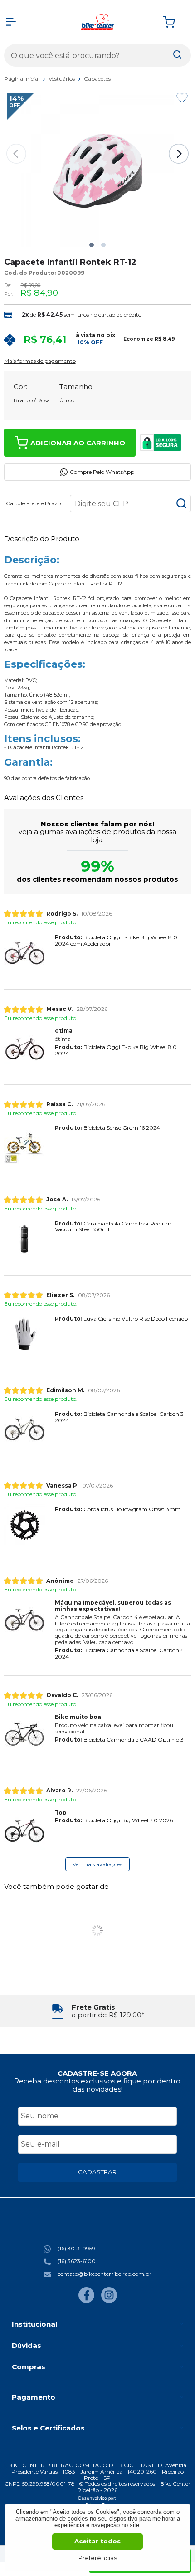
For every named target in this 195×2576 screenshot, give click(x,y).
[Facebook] (86, 2301)
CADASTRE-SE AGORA (97, 2073)
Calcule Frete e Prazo (33, 503)
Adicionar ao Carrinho (78, 443)
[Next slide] (179, 154)
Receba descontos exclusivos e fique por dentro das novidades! (97, 2085)
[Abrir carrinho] (175, 22)
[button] (92, 245)
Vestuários (62, 79)
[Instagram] (109, 2301)
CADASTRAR (97, 2172)
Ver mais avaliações (97, 1864)
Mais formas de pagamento (40, 361)
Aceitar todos (97, 2541)
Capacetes (97, 79)
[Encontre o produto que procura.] (177, 55)
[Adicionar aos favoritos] (182, 98)
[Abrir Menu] (11, 22)
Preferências (98, 2558)
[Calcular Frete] (181, 503)
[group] (98, 2011)
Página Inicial (22, 79)
